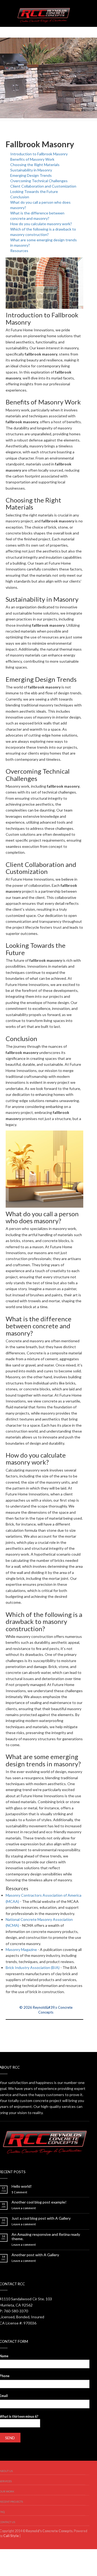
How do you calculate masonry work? (41, 224)
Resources (19, 251)
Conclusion (20, 197)
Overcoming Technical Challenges (39, 181)
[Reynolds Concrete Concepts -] (44, 13)
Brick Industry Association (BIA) (33, 1967)
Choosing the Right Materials (35, 165)
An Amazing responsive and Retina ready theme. (46, 2237)
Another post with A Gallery (35, 2255)
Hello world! (22, 2186)
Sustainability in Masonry (31, 170)
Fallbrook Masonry (40, 144)
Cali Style (11, 2536)
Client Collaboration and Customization (43, 186)
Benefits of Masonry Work (32, 159)
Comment (19, 2192)
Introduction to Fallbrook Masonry (39, 154)
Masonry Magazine (21, 1949)
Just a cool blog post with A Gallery (41, 2218)
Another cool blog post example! (39, 2202)
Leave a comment (24, 2208)
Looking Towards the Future (34, 191)
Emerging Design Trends (31, 175)
